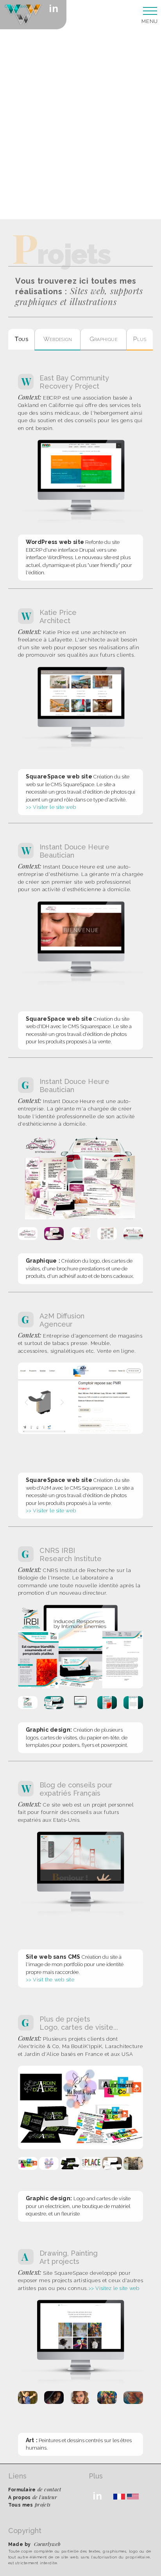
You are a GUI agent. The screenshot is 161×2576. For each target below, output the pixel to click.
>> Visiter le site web (51, 807)
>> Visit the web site (50, 1980)
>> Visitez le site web (114, 2288)
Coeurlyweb (16, 7)
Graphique (104, 339)
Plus (140, 339)
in (54, 9)
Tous (21, 339)
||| (149, 12)
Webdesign (58, 339)
